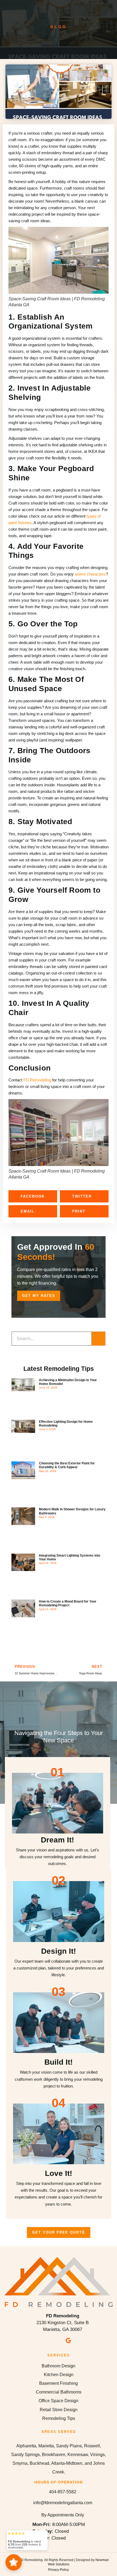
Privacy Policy (59, 2570)
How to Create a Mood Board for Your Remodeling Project (68, 1603)
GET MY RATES (39, 1296)
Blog (59, 27)
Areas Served (59, 2432)
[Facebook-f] (49, 2340)
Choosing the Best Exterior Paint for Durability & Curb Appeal (67, 1465)
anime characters (90, 574)
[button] (33, 1196)
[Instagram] (59, 2340)
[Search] (98, 1339)
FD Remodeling (37, 1080)
